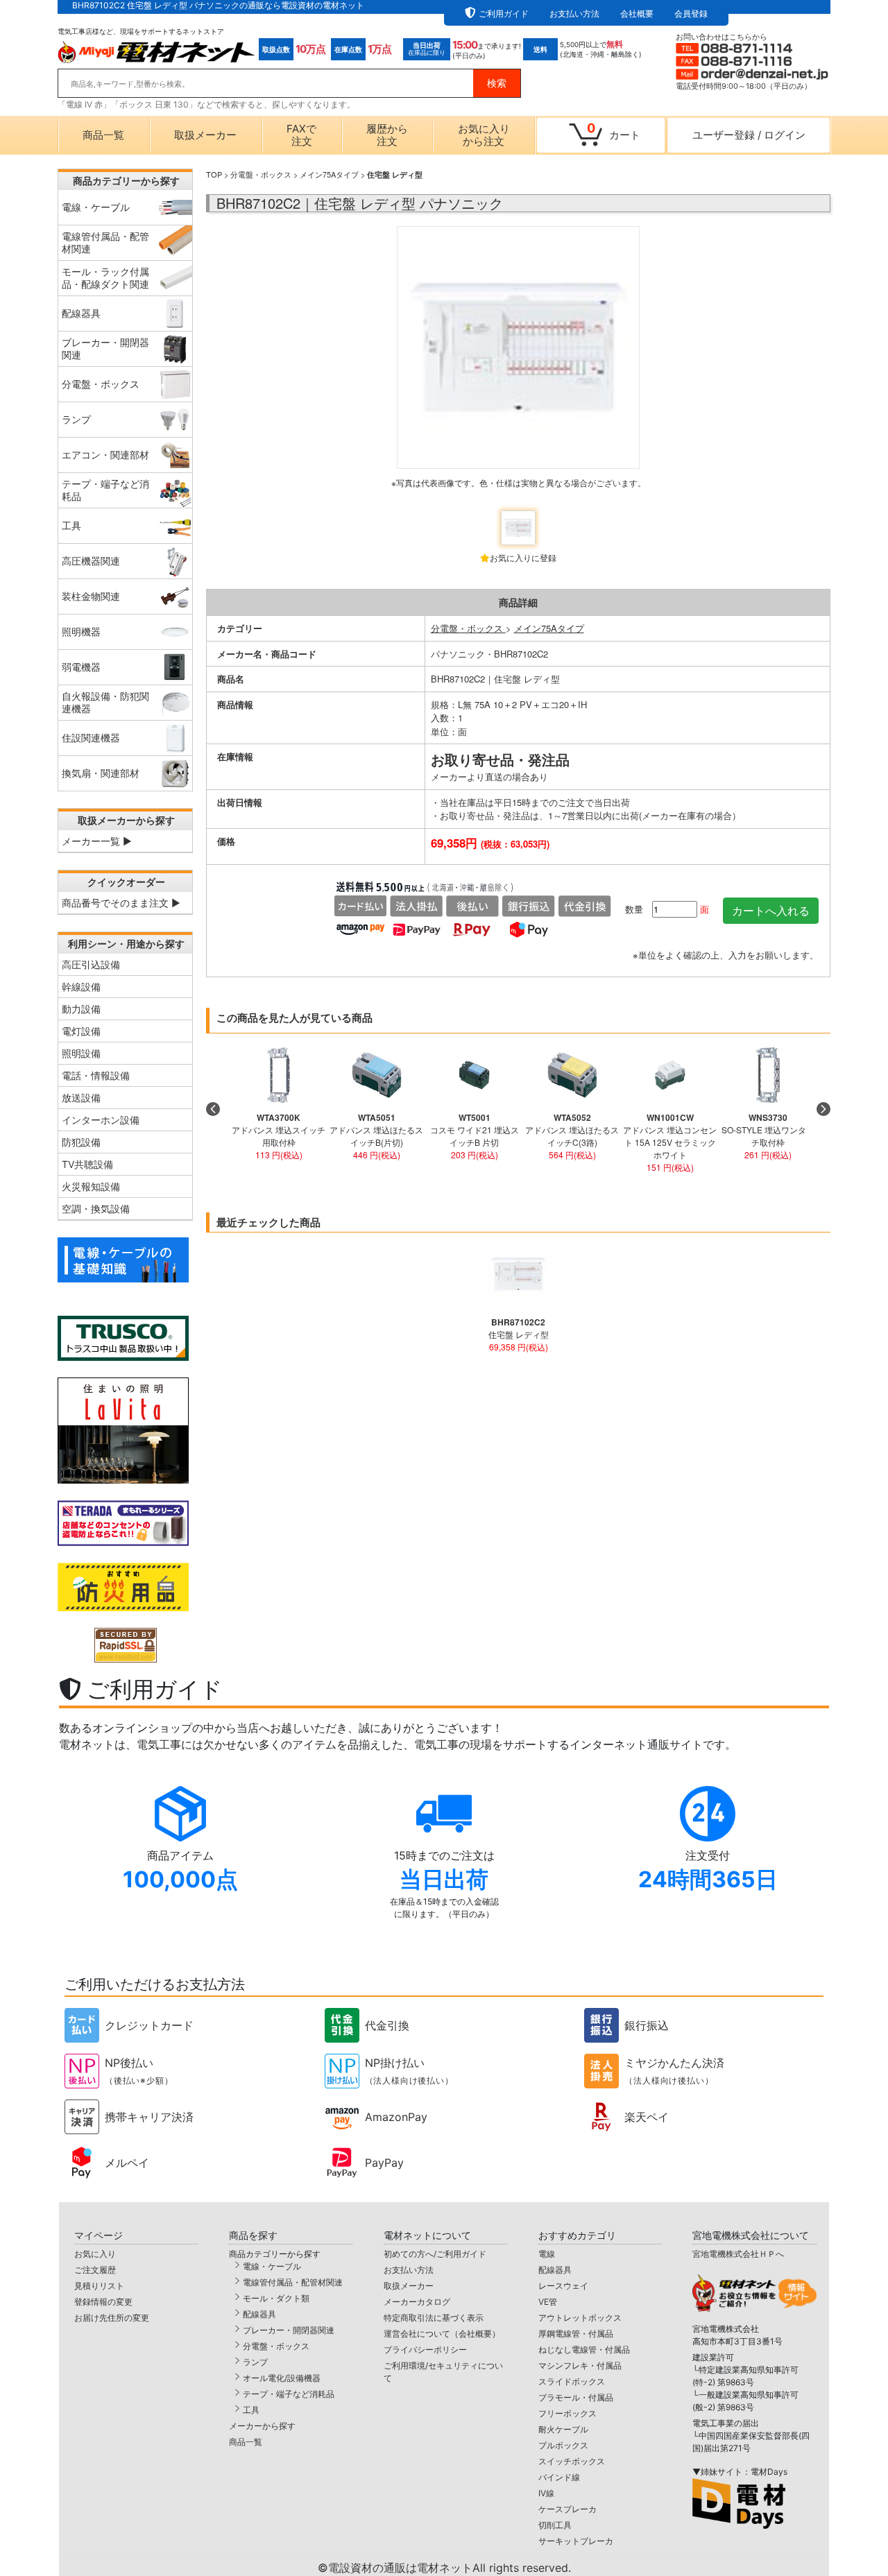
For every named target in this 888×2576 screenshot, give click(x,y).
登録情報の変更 (103, 2302)
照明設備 (81, 1053)
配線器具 (259, 2314)
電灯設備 (81, 1031)
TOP (214, 174)
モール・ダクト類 (276, 2298)
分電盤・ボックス (261, 174)
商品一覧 (103, 135)
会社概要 (637, 14)
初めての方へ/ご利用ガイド (435, 2254)
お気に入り (95, 2254)
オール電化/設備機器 (282, 2378)
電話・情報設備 (96, 1075)
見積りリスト (99, 2286)
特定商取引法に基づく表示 (434, 2318)
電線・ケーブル (272, 2266)
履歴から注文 (387, 135)
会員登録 (691, 14)
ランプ (255, 2362)
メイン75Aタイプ (329, 174)
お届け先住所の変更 (112, 2318)
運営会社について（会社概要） (442, 2334)
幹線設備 (81, 987)
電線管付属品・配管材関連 (293, 2282)
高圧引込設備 (91, 964)
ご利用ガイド (504, 14)
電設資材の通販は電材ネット (450, 2568)
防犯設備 (81, 1142)
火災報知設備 (91, 1186)
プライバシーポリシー (425, 2350)
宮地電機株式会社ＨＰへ (738, 2254)
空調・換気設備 (96, 1209)
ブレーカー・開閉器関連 (289, 2330)
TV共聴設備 (87, 1164)
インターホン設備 (101, 1120)
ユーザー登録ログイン (749, 135)
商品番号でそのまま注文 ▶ (121, 903)
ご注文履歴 (95, 2270)
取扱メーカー (205, 135)
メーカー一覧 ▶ (97, 841)
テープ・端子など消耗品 (289, 2394)
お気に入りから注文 (484, 135)
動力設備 (81, 1009)
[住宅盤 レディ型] (518, 363)
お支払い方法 (574, 14)
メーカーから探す (262, 2426)
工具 (251, 2410)
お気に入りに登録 (523, 557)
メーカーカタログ (417, 2302)
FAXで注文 (301, 135)
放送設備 (81, 1098)
